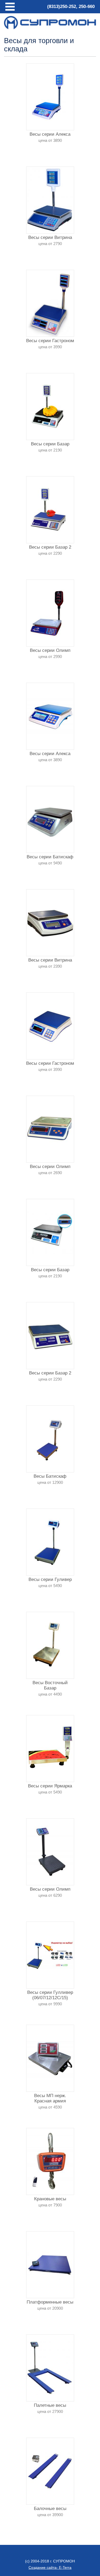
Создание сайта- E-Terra (50, 2567)
